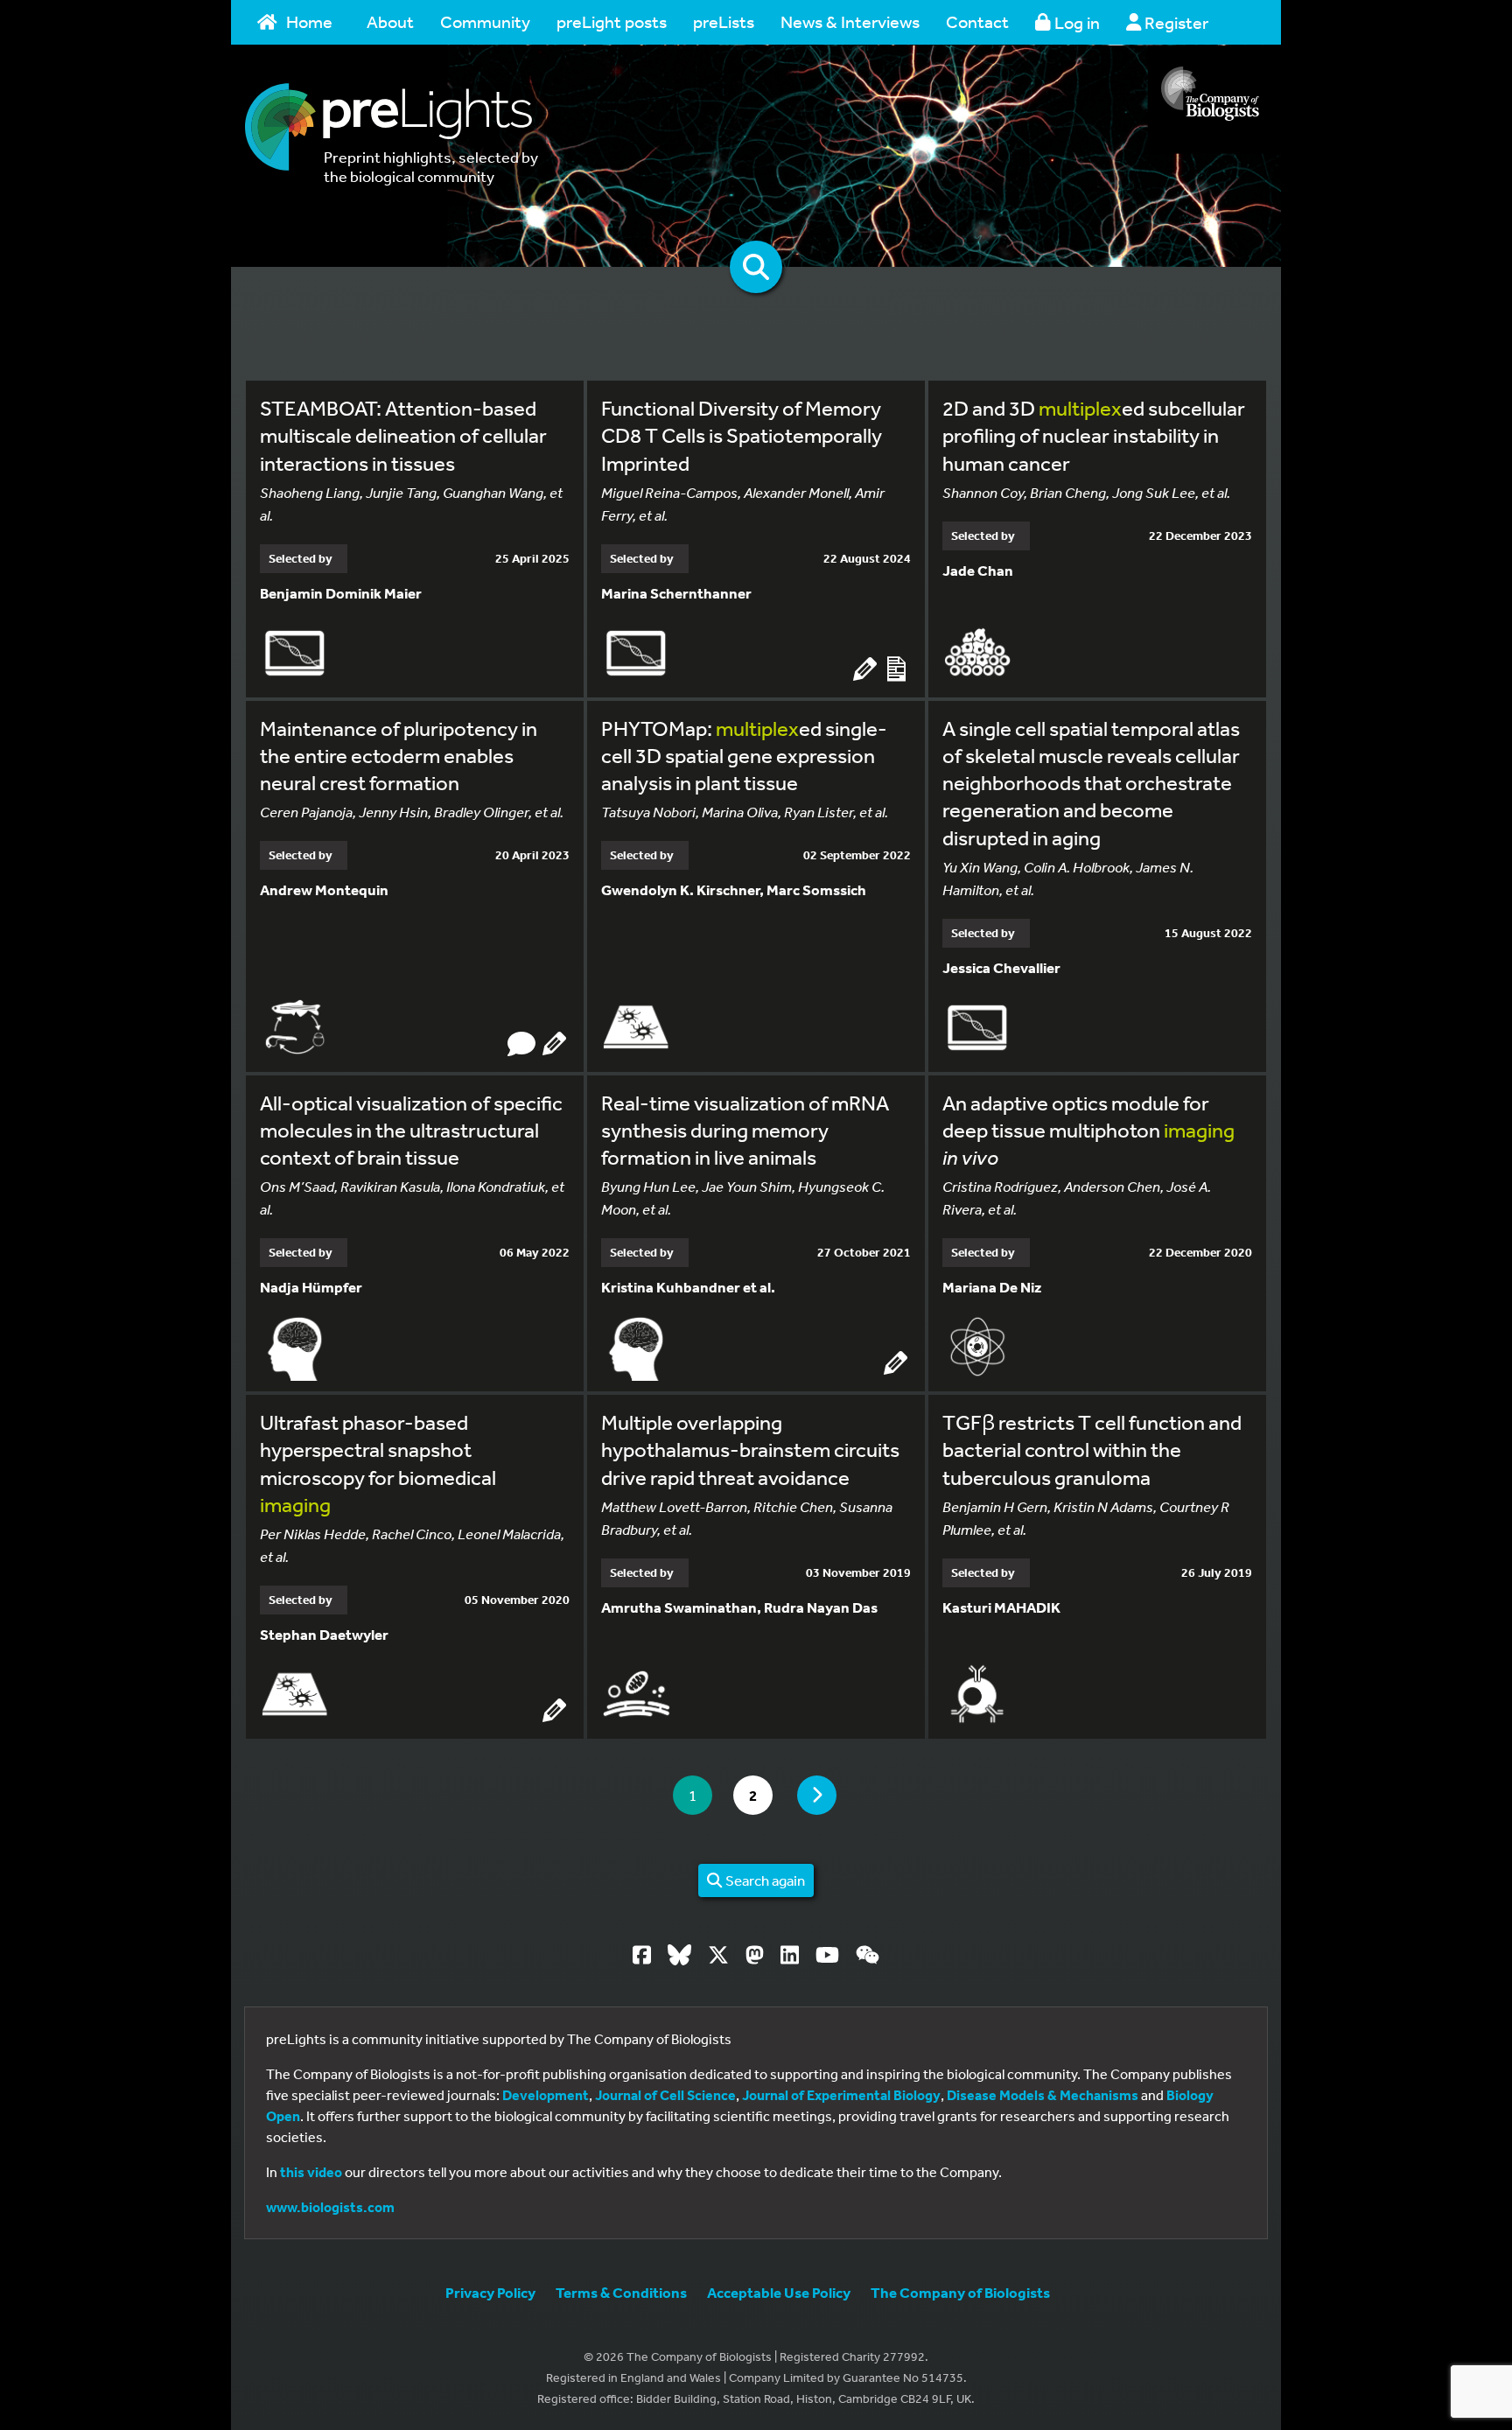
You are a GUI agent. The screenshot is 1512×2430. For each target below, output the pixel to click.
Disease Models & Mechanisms (1043, 2095)
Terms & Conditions (621, 2292)
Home (309, 21)
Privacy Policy (490, 2292)
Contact (977, 21)
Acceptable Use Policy (779, 2292)
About (390, 21)
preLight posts (612, 21)
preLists (724, 21)
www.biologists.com (330, 2207)
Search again (764, 1880)
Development (546, 2095)
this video (311, 2172)
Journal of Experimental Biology (841, 2095)
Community (485, 21)
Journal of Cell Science (665, 2095)
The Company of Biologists (960, 2292)
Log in (1075, 22)
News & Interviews (850, 21)
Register (1175, 22)
